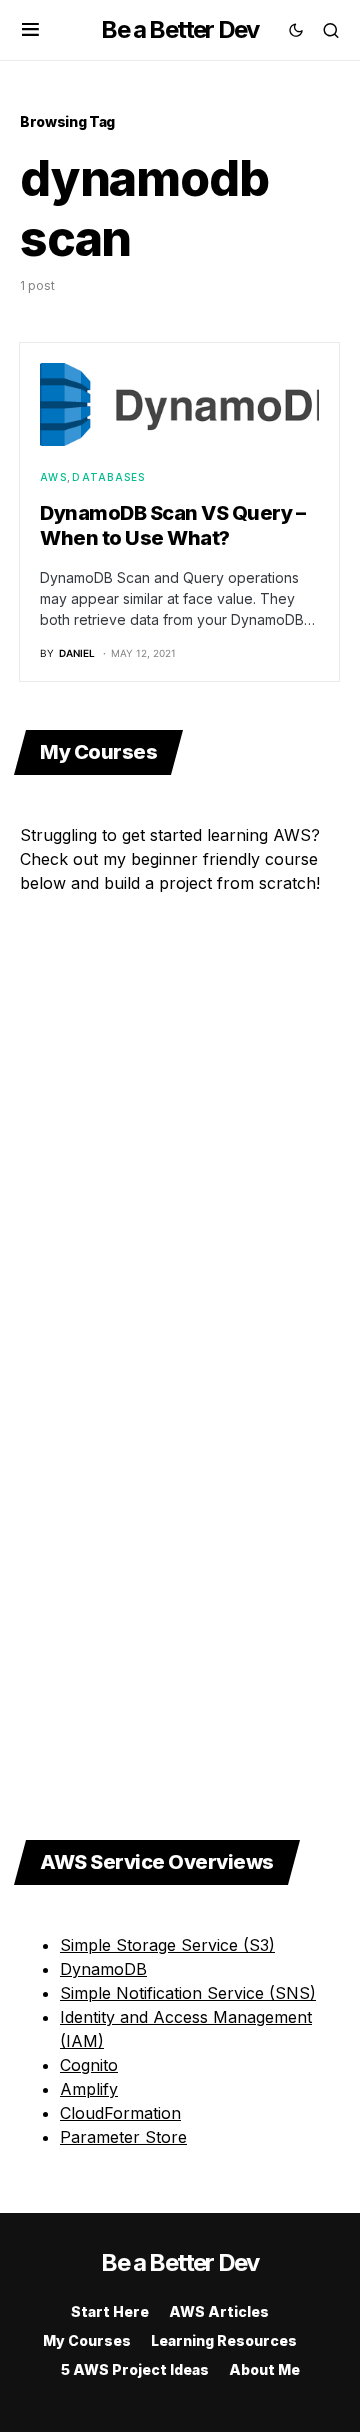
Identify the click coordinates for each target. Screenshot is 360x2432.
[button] (30, 30)
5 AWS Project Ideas (135, 2369)
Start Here (110, 2311)
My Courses (87, 2340)
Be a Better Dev (179, 29)
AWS (53, 477)
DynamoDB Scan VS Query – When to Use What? (172, 525)
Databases (108, 477)
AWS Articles (219, 2311)
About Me (264, 2369)
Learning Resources (224, 2340)
